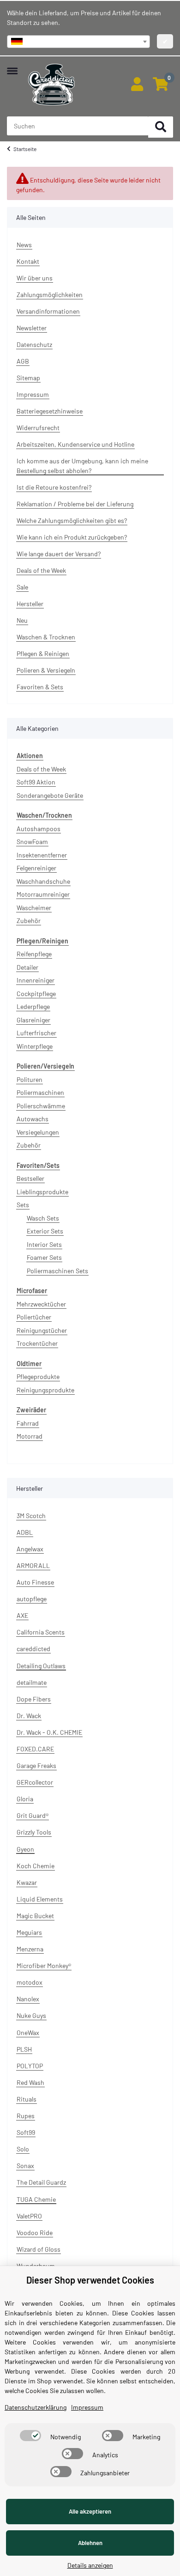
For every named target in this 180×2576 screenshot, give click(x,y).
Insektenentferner (42, 855)
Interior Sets (44, 1244)
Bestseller (30, 1178)
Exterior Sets (45, 1231)
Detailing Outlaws (41, 1666)
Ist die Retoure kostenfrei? (54, 487)
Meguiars (29, 1932)
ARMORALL (33, 1565)
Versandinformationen (48, 311)
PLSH (24, 2049)
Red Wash (30, 2082)
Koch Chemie (36, 1866)
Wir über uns (35, 278)
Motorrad (30, 1436)
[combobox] (78, 42)
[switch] (30, 2436)
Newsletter (32, 328)
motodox (30, 1982)
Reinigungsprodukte (45, 1390)
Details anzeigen (90, 2565)
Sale (22, 587)
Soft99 (26, 2132)
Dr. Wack (29, 1716)
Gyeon (25, 1849)
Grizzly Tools (34, 1832)
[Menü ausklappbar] (12, 66)
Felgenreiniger (36, 868)
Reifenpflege (34, 954)
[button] (137, 85)
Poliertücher (34, 1317)
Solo (23, 2149)
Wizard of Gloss (39, 2249)
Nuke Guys (31, 2015)
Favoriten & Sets (40, 687)
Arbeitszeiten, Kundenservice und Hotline (75, 444)
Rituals (27, 2099)
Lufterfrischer (36, 1033)
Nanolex (28, 1999)
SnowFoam (32, 841)
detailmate (32, 1682)
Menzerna (30, 1949)
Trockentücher (37, 1343)
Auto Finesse (35, 1582)
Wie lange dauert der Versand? (59, 554)
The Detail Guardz (41, 2182)
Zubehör (29, 920)
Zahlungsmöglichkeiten (50, 295)
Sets (23, 1205)
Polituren (30, 1079)
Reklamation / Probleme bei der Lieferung (75, 504)
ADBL (25, 1532)
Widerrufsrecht (38, 428)
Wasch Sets (43, 1218)
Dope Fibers (34, 1699)
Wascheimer (34, 908)
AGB (23, 361)
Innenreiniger (36, 980)
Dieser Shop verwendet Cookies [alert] (90, 2280)
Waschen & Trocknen (46, 637)
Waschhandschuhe (43, 881)
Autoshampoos (39, 829)
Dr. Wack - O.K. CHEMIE (49, 1732)
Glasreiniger (33, 1020)
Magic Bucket (35, 1916)
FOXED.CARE (35, 1749)
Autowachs (33, 1119)
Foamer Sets (44, 1257)
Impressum (33, 394)
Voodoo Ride (35, 2233)
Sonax (25, 2166)
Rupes (26, 2116)
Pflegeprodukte (38, 1376)
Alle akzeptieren (90, 2511)
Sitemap (28, 378)
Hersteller (30, 604)
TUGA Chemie (36, 2199)
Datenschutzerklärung (36, 2407)
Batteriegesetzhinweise (50, 411)
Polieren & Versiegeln (46, 670)
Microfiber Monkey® (44, 1965)
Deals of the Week (41, 570)
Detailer (27, 967)
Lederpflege (33, 1006)
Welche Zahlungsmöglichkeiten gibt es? (72, 520)
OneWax (28, 2032)
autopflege (32, 1599)
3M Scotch (31, 1516)
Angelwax (30, 1549)
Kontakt (28, 261)
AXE (22, 1615)
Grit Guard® (33, 1815)
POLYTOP (30, 2066)
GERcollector (35, 1782)
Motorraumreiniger (43, 894)
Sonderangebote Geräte (50, 795)
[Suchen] (161, 127)
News (24, 245)
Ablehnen (90, 2543)
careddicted (33, 1649)
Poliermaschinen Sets (57, 1271)
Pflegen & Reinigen (43, 653)
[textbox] (78, 42)
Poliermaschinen (40, 1092)
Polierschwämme (41, 1106)
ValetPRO (29, 2216)
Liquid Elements (40, 1899)
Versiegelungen (38, 1132)
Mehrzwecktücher (41, 1304)
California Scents (41, 1632)
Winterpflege (35, 1046)
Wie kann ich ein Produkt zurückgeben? (72, 537)
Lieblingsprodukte (42, 1192)
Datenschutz (34, 344)
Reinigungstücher (42, 1330)
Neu (22, 620)
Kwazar (27, 1882)
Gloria (25, 1799)
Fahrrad (28, 1423)
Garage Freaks (36, 1765)
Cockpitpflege (36, 993)
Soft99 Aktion (36, 782)
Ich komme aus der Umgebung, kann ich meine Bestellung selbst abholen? (82, 466)
